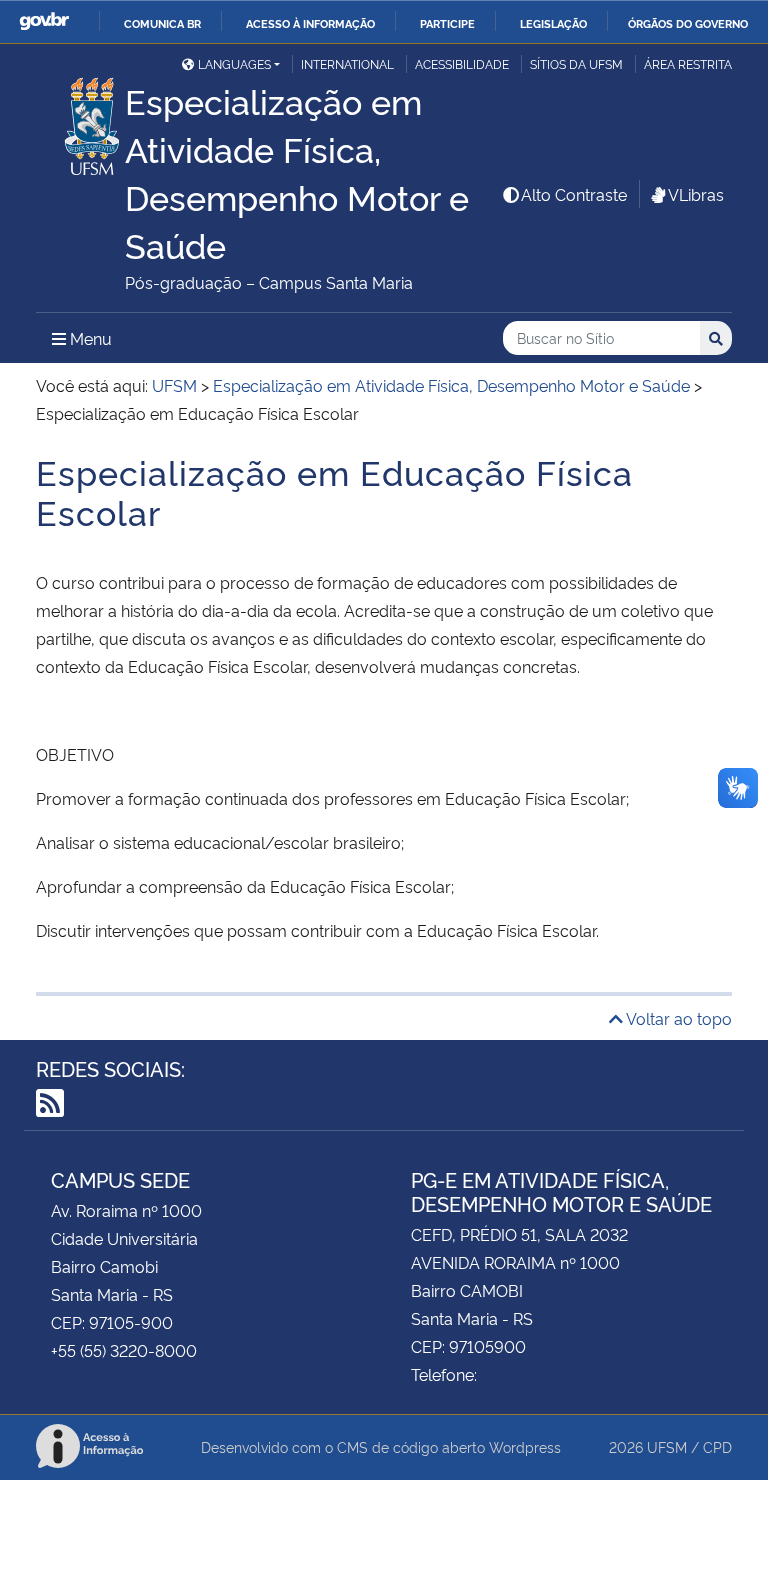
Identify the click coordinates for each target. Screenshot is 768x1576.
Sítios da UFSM (576, 63)
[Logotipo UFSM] (80, 121)
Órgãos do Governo (688, 23)
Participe (447, 23)
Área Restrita (688, 63)
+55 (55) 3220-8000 (124, 1350)
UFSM (667, 1446)
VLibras (696, 194)
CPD (717, 1446)
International (347, 63)
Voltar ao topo (677, 1018)
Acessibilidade (462, 63)
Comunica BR (162, 23)
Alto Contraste (574, 194)
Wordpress (525, 1446)
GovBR (44, 21)
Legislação (553, 23)
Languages (234, 63)
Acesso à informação (310, 23)
